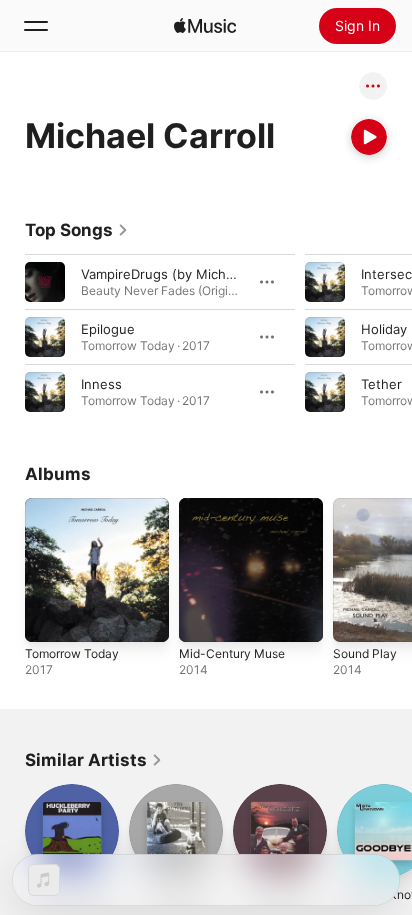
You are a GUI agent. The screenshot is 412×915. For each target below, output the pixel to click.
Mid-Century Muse (232, 653)
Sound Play (365, 653)
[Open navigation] (36, 26)
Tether (381, 384)
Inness (101, 384)
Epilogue (108, 329)
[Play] (369, 137)
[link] (77, 230)
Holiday (384, 329)
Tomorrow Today (72, 653)
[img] (205, 26)
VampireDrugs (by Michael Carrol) (185, 274)
